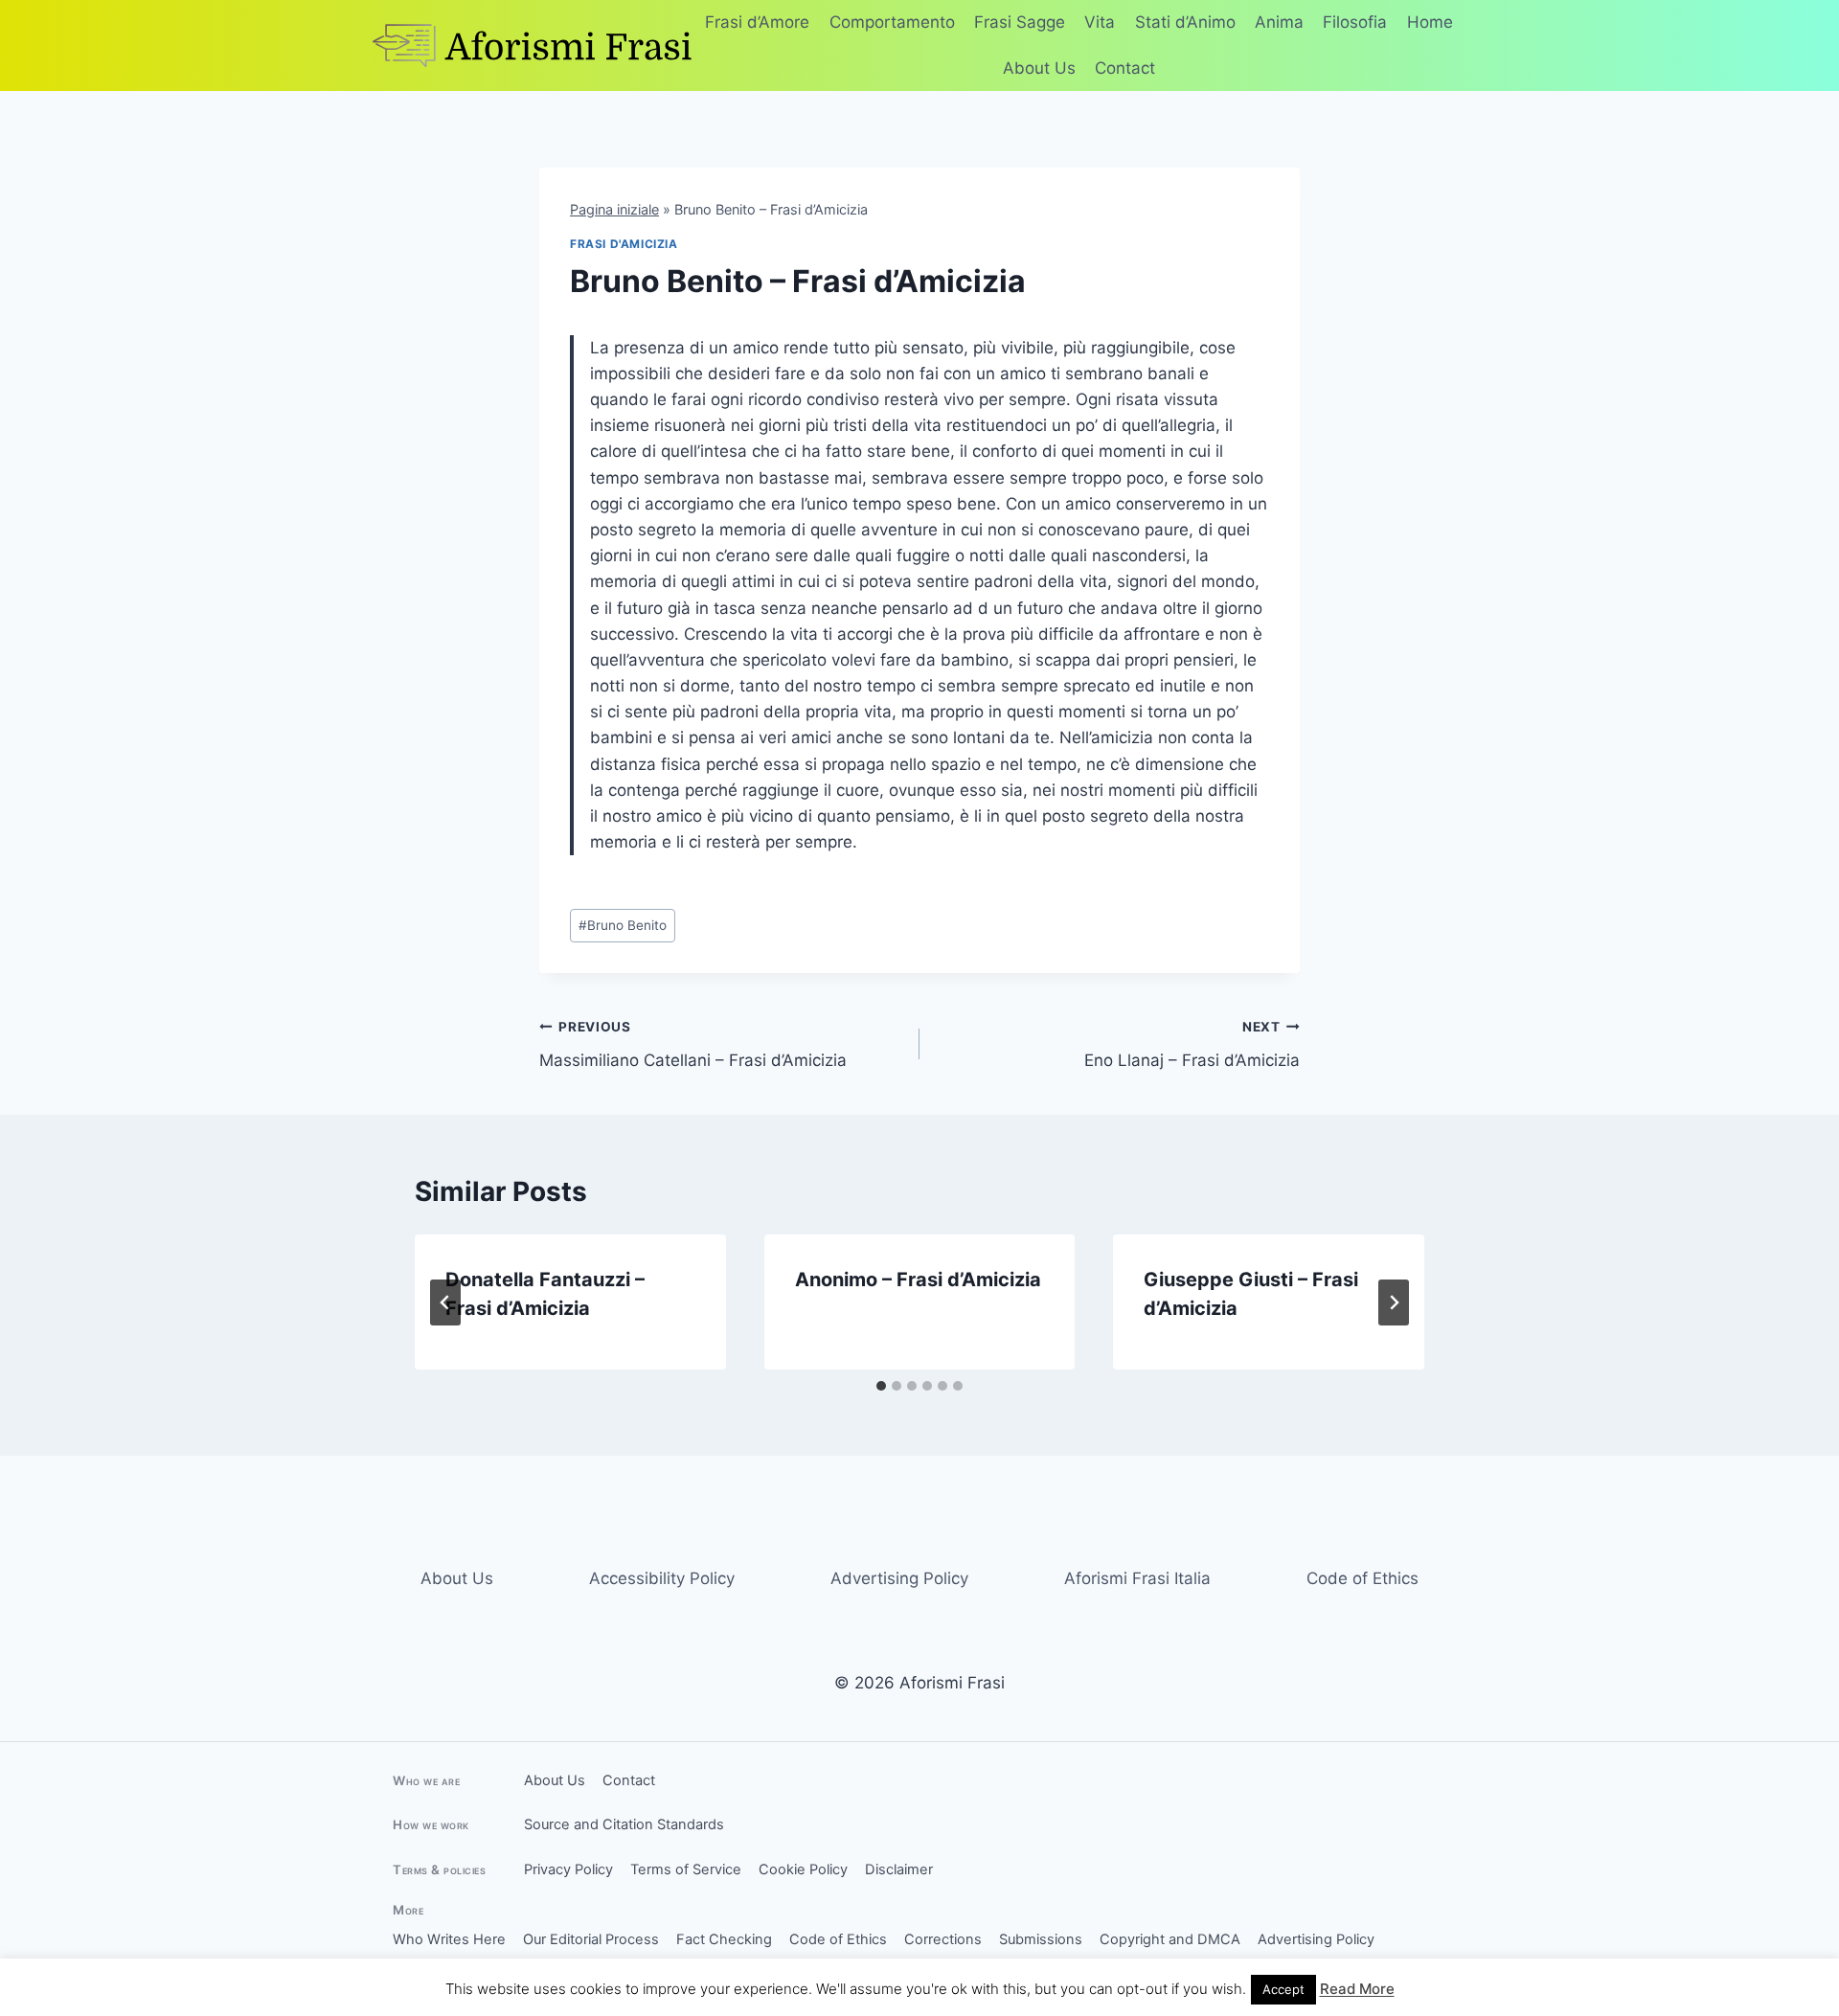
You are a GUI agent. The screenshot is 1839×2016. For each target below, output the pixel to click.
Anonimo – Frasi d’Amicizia (918, 1280)
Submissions (1041, 1939)
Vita (1100, 22)
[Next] (1394, 1302)
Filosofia (1355, 22)
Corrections (943, 1939)
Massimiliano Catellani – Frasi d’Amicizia (693, 1044)
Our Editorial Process (591, 1939)
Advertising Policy (899, 1578)
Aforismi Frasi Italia (1137, 1578)
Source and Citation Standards (624, 1824)
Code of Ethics (1362, 1578)
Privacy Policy (568, 1869)
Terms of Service (686, 1869)
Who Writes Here (449, 1939)
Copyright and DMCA (1170, 1939)
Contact (1125, 68)
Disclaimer (899, 1869)
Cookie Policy (803, 1869)
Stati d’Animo (1185, 22)
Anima (1279, 22)
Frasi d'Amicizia (624, 244)
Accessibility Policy (662, 1578)
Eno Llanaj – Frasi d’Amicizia (1192, 1044)
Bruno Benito (623, 925)
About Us (1039, 68)
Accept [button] (1283, 1989)
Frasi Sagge (1020, 22)
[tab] (881, 1386)
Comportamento (892, 22)
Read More (1357, 1989)
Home (1430, 22)
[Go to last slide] (445, 1302)
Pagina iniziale (614, 209)
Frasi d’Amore (757, 22)
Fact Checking (724, 1939)
